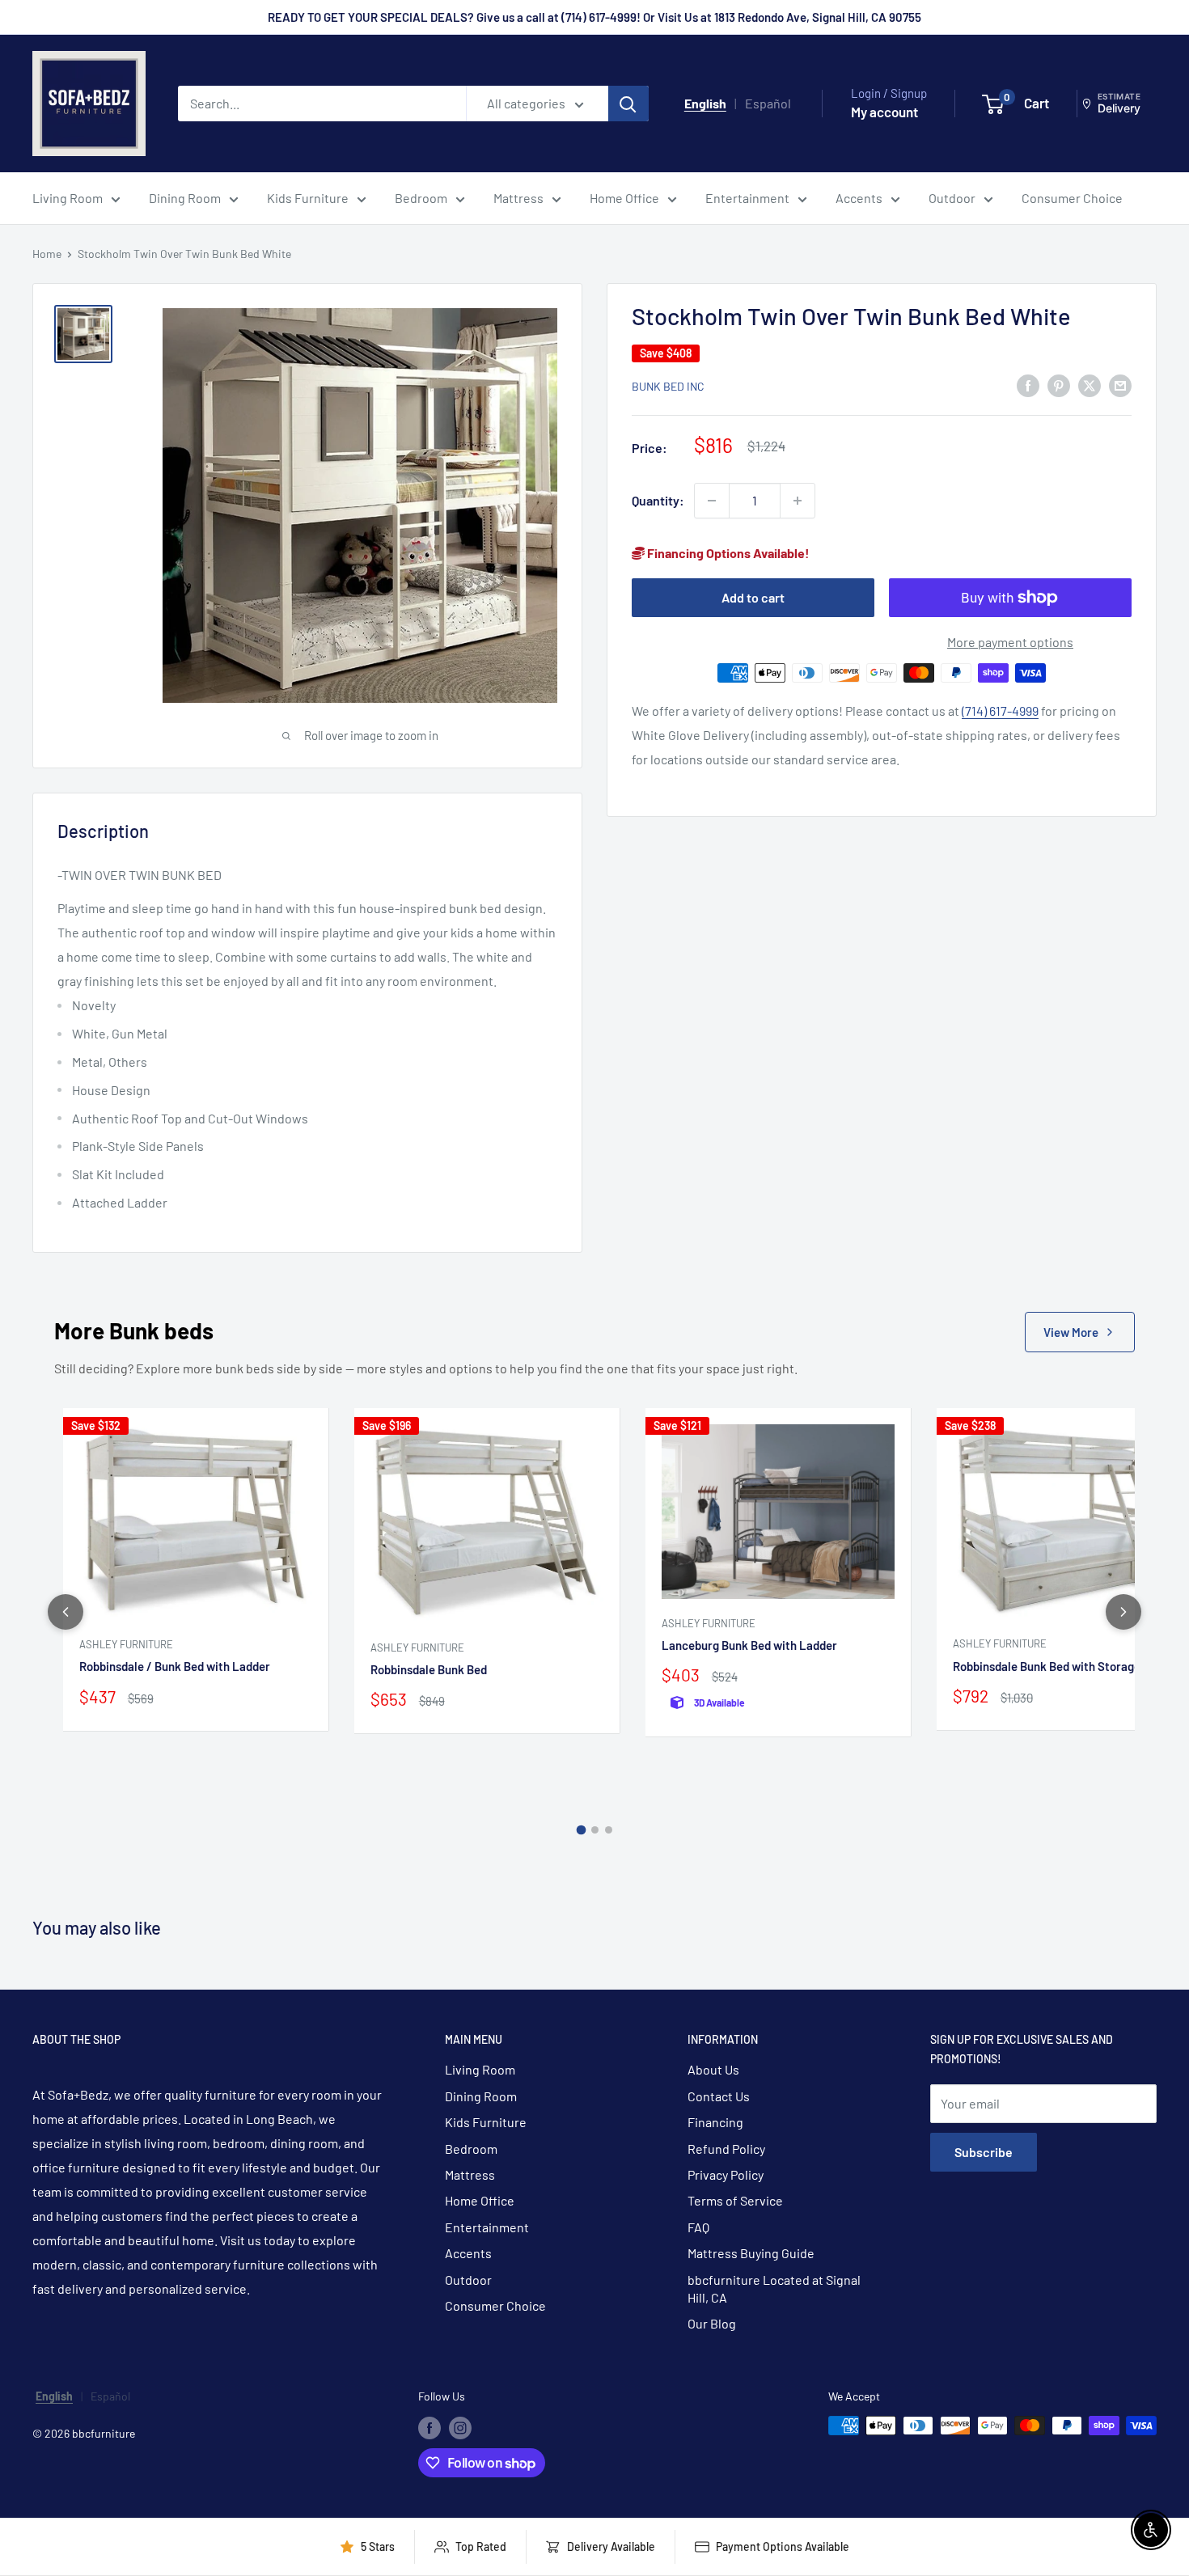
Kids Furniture (308, 198)
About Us (713, 2069)
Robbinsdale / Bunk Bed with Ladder (175, 1666)
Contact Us (719, 2096)
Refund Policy (726, 2149)
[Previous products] (66, 1612)
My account (884, 112)
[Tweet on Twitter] (1090, 385)
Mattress (518, 198)
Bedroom (421, 198)
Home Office (624, 198)
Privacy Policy (726, 2174)
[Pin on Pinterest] (1059, 385)
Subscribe (984, 2152)
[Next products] (1123, 1612)
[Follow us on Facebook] (429, 2427)
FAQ (698, 2227)
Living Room (68, 198)
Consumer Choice (1072, 198)
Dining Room (185, 198)
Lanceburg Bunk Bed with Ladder (749, 1645)
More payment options (1010, 642)
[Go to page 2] (595, 1830)
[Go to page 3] (609, 1830)
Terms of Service (735, 2200)
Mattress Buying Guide (751, 2253)
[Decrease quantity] (712, 501)
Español (768, 103)
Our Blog (712, 2323)
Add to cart (753, 597)
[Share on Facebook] (1028, 385)
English (705, 103)
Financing (715, 2122)
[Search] (628, 104)
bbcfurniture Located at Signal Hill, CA (774, 2288)
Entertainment (747, 198)
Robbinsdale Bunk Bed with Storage (1047, 1666)
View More (1071, 1332)
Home (47, 254)
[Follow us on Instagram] (460, 2427)
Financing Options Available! (727, 553)
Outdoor (952, 198)
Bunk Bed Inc (668, 386)
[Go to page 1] (581, 1829)
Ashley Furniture (126, 1644)
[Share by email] (1120, 385)
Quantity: (658, 500)
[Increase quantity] (798, 501)
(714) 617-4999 (1000, 711)
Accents (859, 198)
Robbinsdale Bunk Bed (429, 1669)
